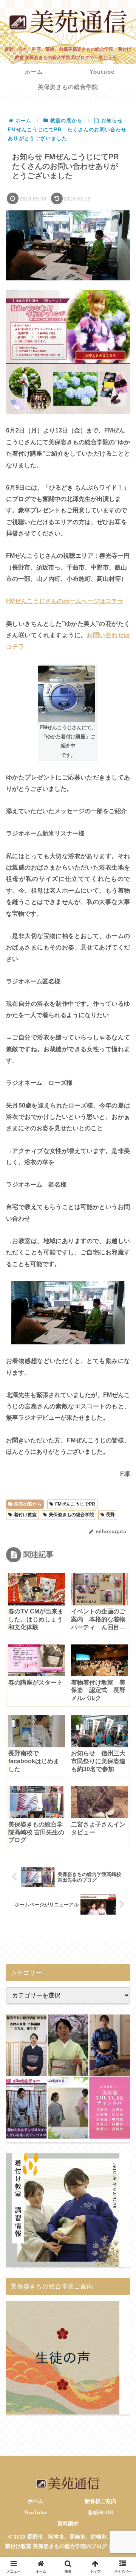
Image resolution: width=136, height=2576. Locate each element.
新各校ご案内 (100, 2501)
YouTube (36, 2512)
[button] (120, 1549)
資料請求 (68, 2523)
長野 (110, 1515)
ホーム (36, 2501)
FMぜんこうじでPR (75, 1504)
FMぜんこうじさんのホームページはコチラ (65, 601)
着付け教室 (25, 1515)
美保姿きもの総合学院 (71, 1515)
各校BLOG (101, 2512)
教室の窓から (28, 1504)
